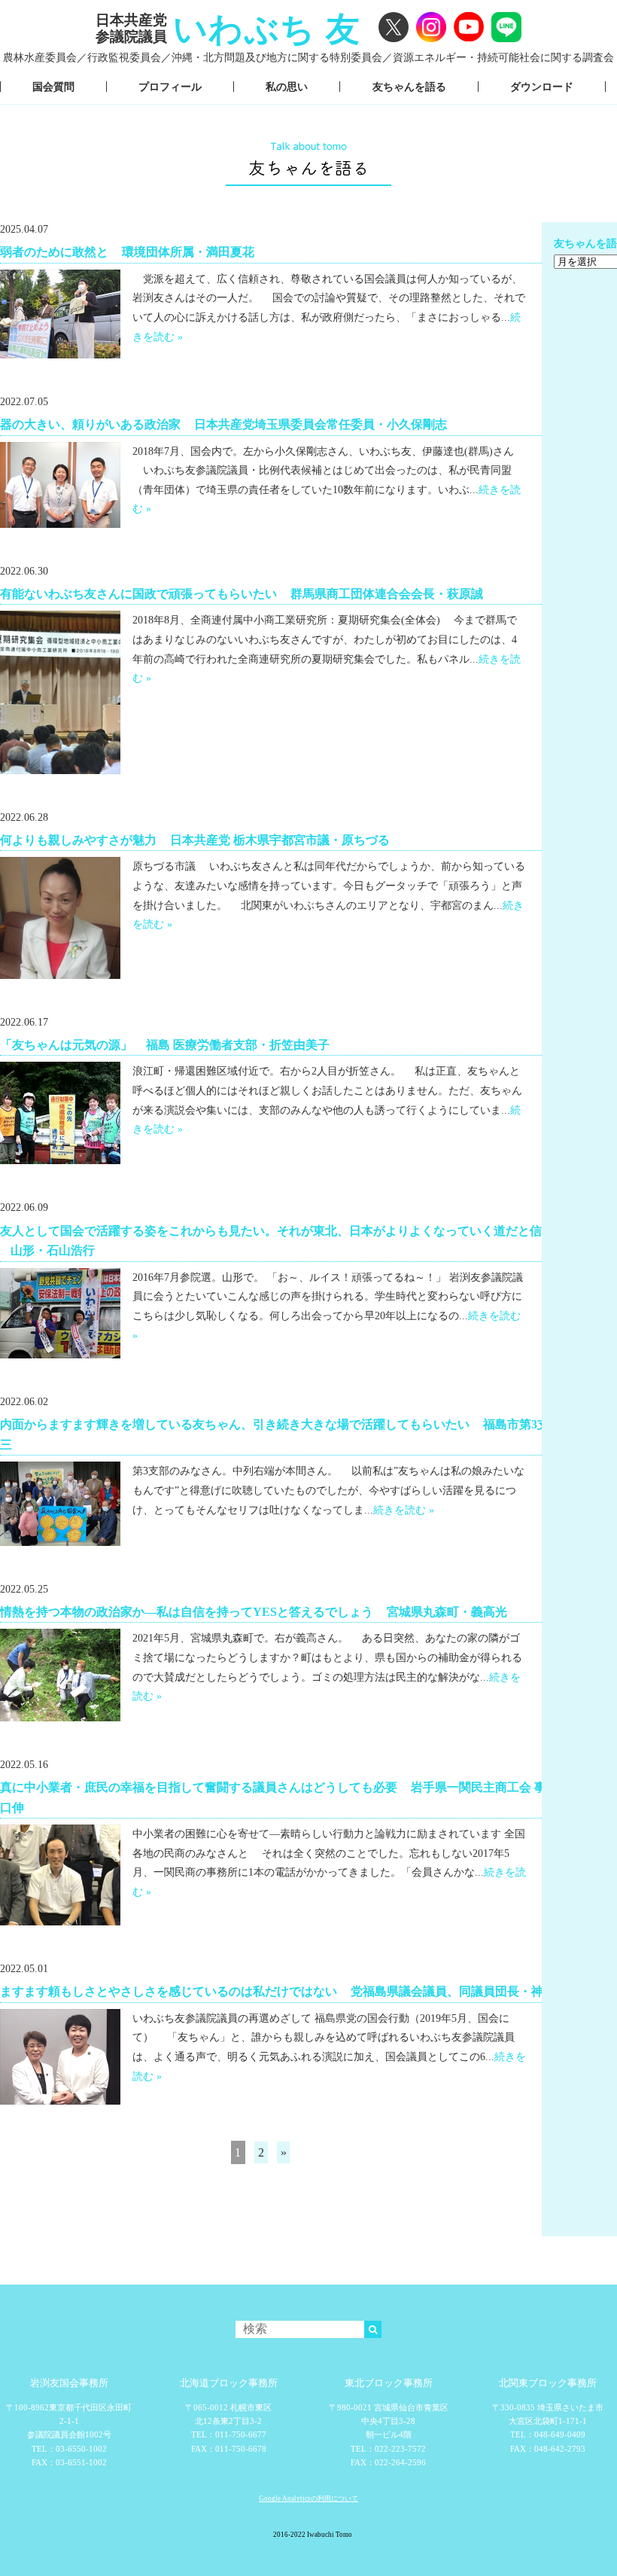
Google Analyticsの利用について (308, 2498)
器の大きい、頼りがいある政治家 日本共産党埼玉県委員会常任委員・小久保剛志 (223, 424)
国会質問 (53, 87)
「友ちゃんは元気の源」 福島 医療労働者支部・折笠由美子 (165, 1044)
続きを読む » (404, 1510)
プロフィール (170, 87)
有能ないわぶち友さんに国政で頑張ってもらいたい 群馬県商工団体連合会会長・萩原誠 (242, 593)
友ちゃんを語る (409, 87)
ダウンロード (542, 87)
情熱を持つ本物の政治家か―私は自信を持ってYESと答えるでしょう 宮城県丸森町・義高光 (254, 1611)
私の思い (287, 87)
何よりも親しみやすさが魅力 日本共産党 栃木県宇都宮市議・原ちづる (195, 840)
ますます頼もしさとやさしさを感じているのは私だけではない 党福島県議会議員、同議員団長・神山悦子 (290, 1991)
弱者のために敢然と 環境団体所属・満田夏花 (127, 252)
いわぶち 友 (267, 29)
